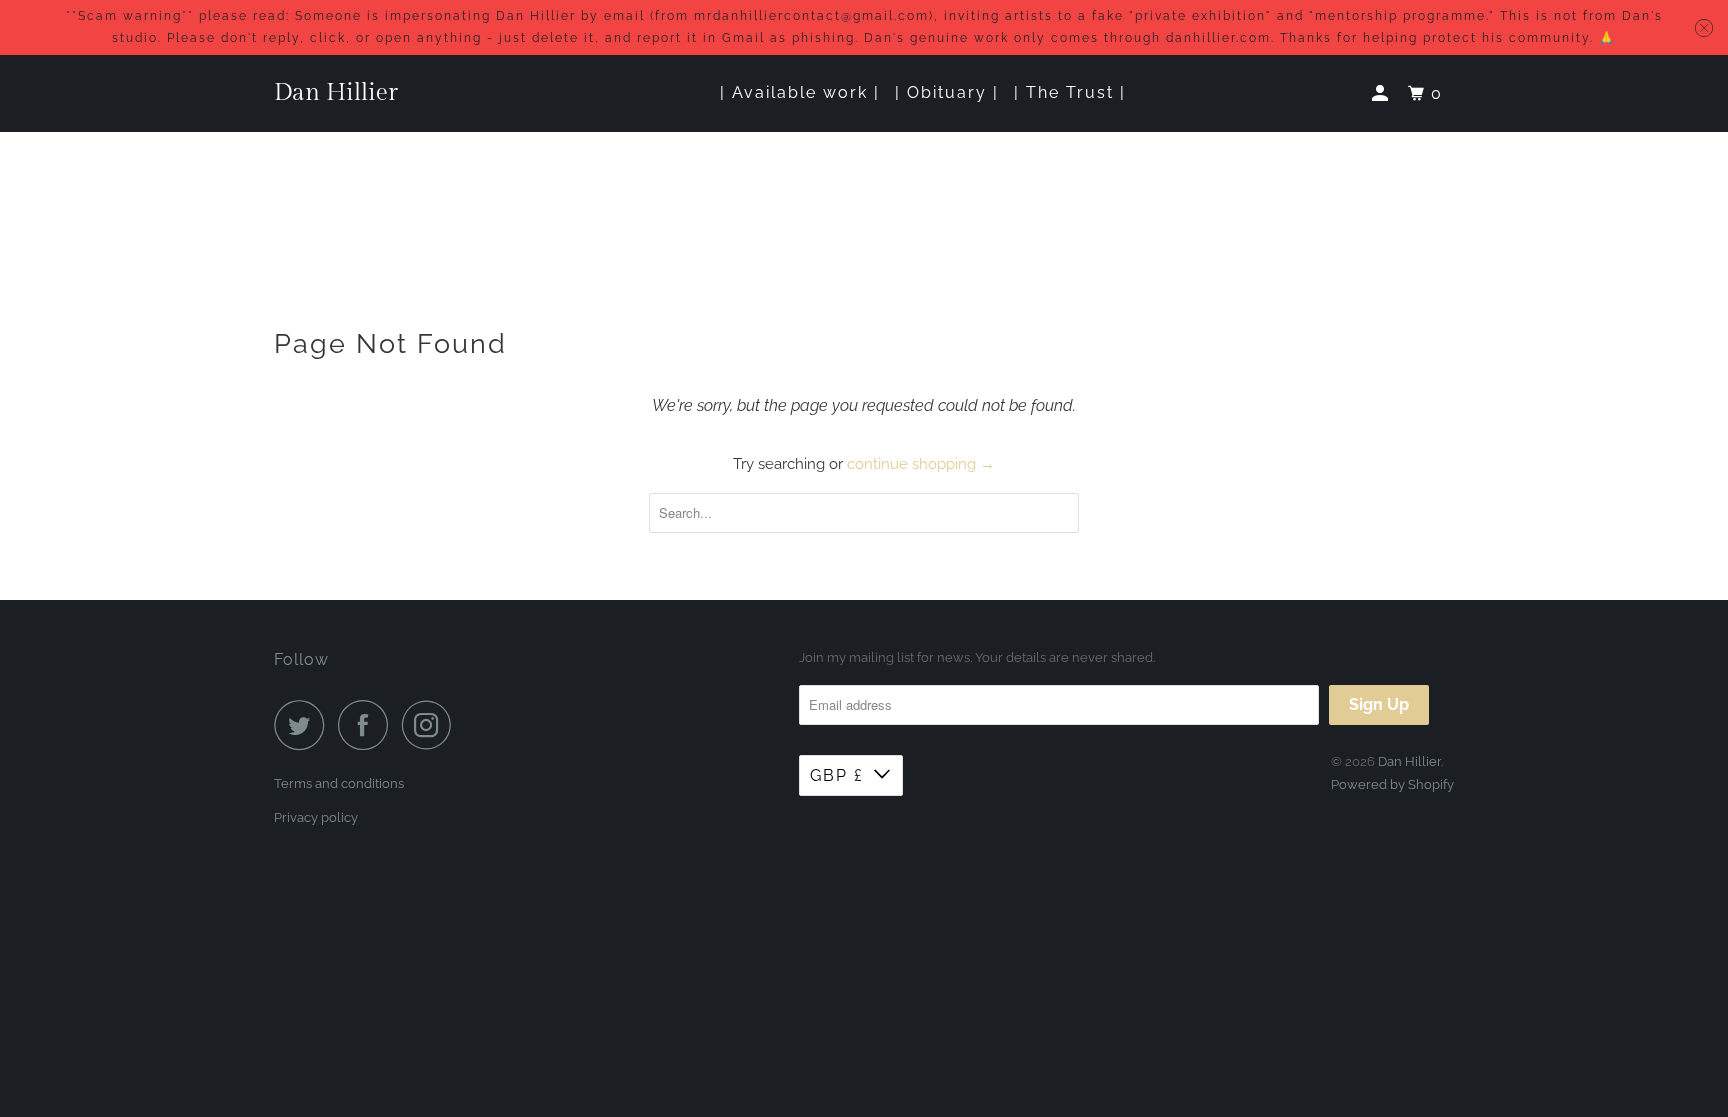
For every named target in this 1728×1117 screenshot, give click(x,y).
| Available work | (800, 92)
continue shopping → (921, 464)
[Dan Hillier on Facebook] (368, 725)
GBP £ (837, 775)
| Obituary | (947, 92)
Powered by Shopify (1392, 784)
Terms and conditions (339, 783)
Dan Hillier (336, 93)
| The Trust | (1070, 92)
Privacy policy (316, 817)
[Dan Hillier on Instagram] (432, 725)
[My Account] (1382, 94)
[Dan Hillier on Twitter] (304, 725)
